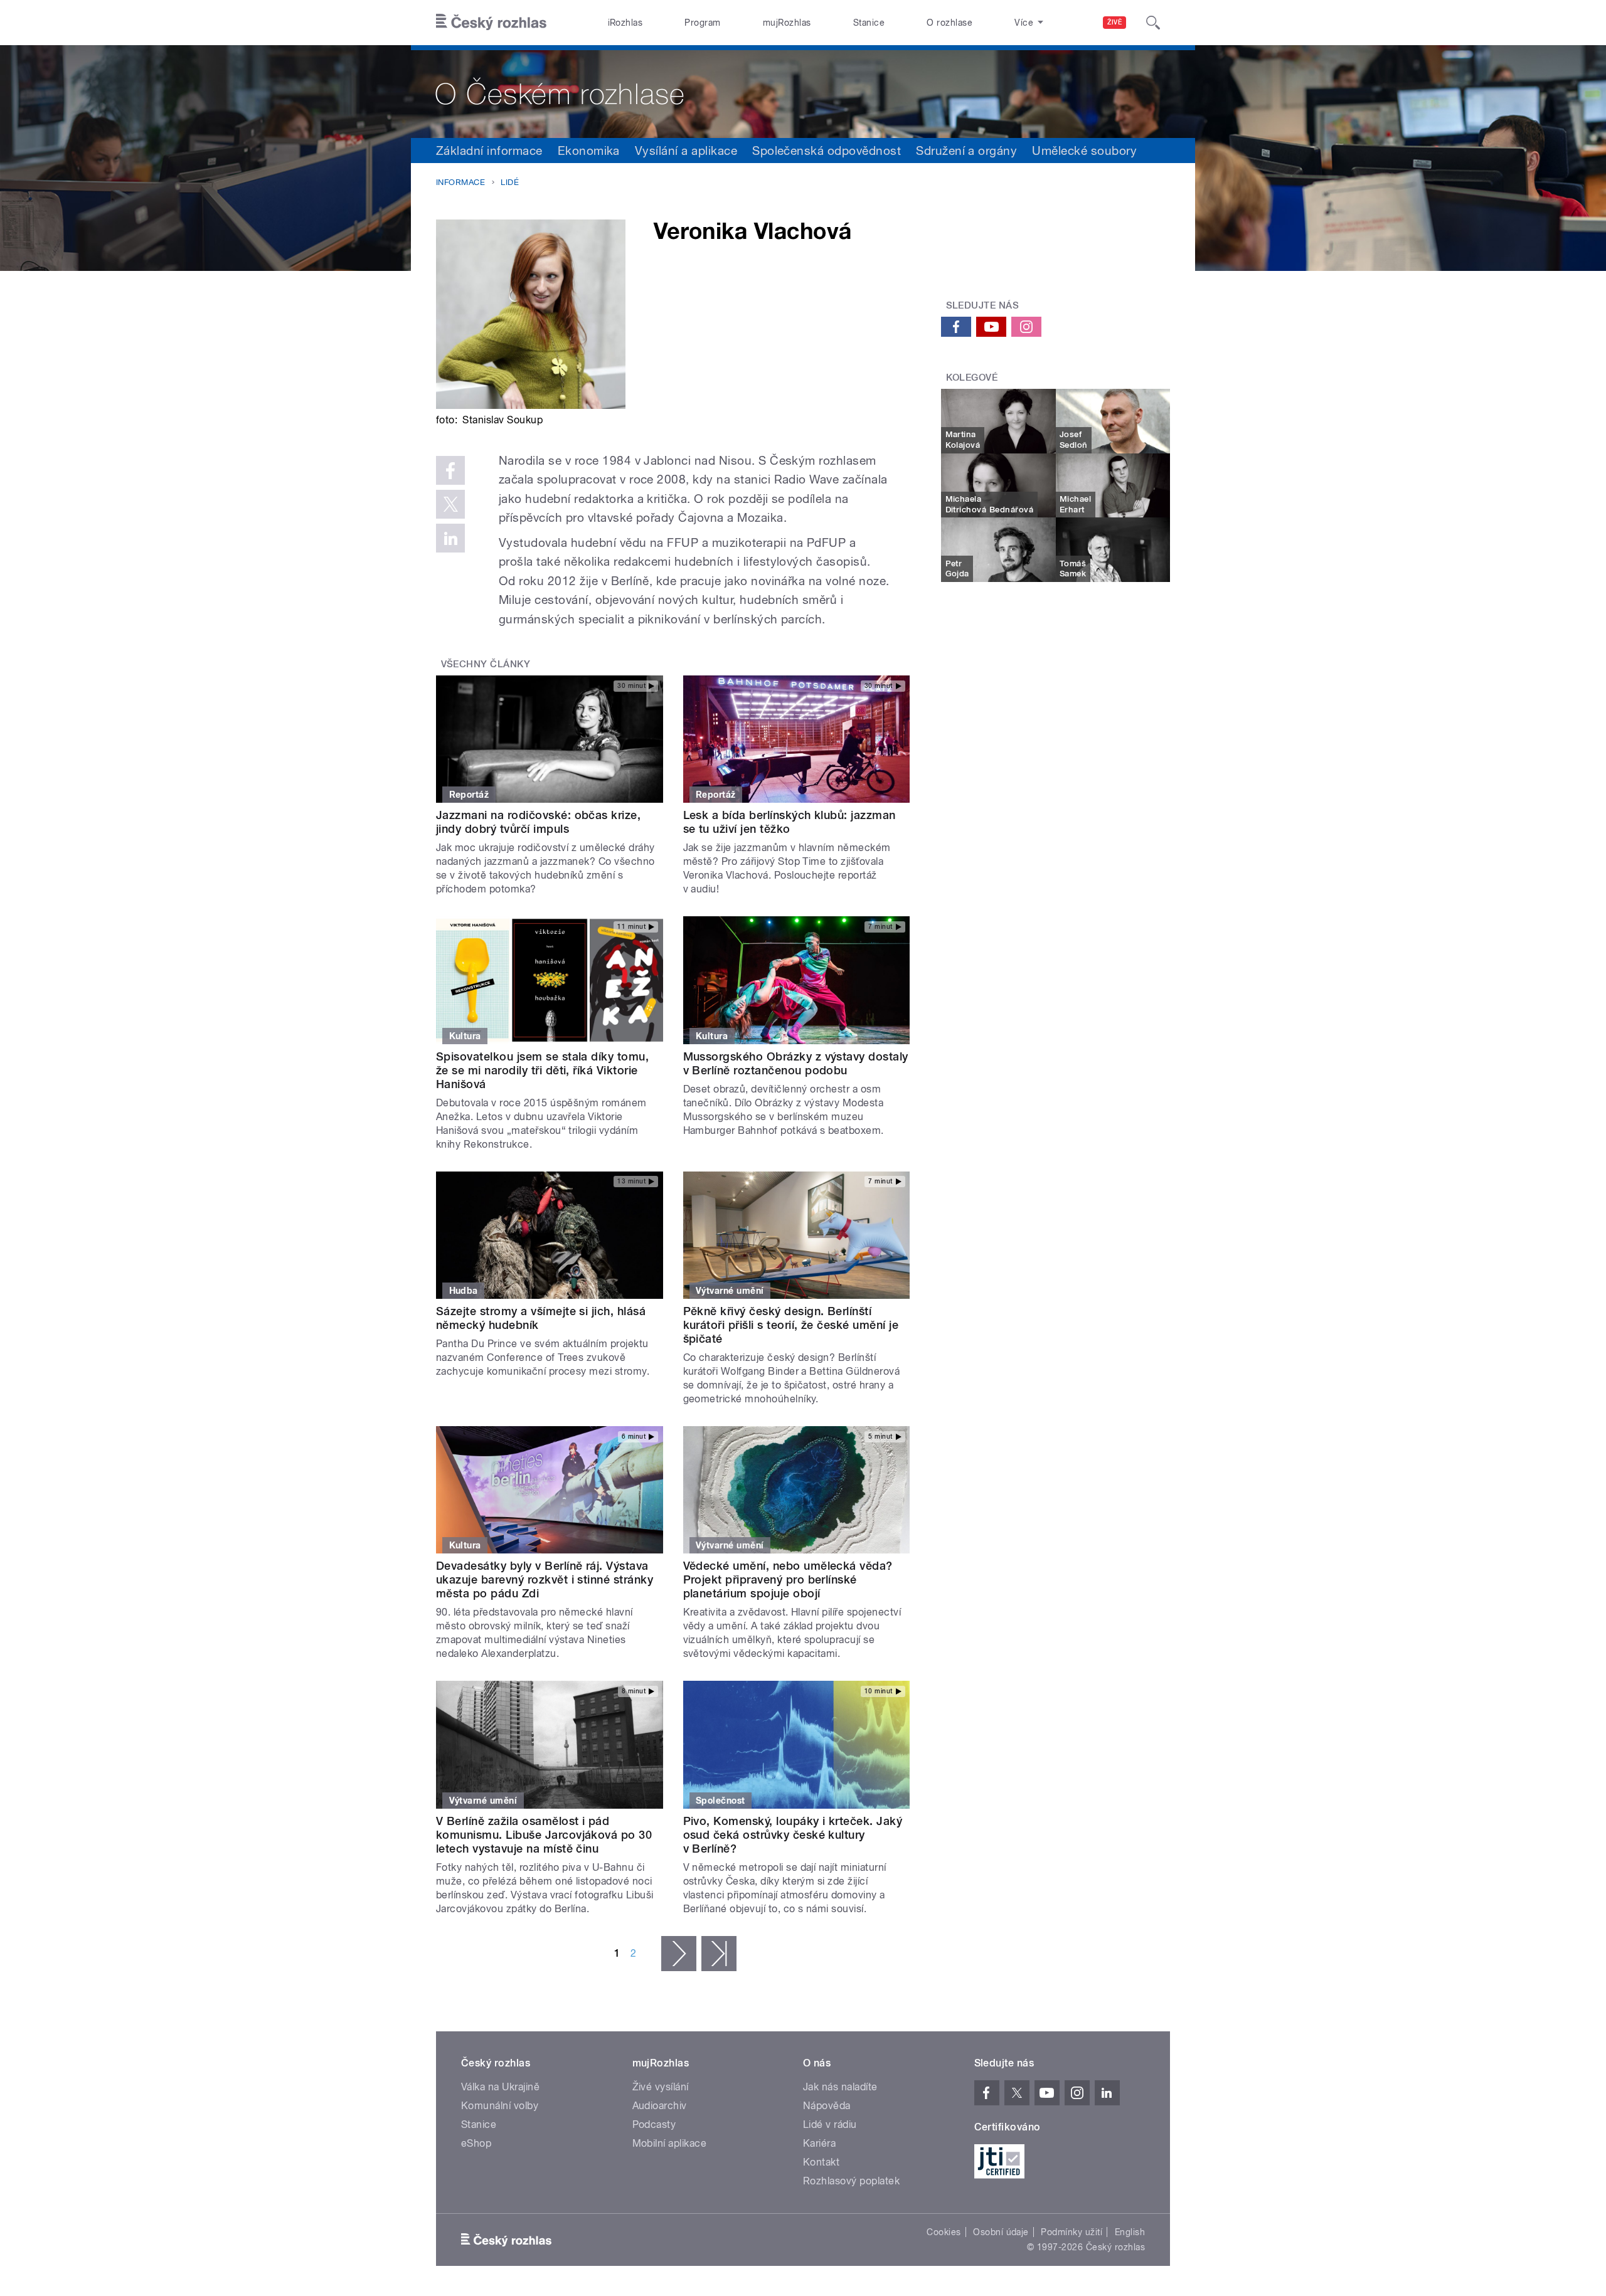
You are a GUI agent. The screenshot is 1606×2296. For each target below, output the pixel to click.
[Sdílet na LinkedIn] (450, 538)
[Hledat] (1153, 23)
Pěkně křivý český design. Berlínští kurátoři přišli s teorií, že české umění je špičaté (791, 1325)
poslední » (719, 1954)
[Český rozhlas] (491, 23)
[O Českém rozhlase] (803, 92)
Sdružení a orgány (966, 151)
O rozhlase (949, 23)
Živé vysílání (661, 2087)
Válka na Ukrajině (500, 2087)
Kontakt (821, 2162)
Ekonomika (589, 151)
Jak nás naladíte (840, 2087)
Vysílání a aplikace (686, 151)
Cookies (944, 2232)
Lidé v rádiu (830, 2124)
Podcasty (654, 2124)
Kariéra (819, 2143)
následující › (679, 1954)
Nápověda (827, 2106)
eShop (476, 2143)
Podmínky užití (1072, 2232)
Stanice (869, 23)
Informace (460, 182)
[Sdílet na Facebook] (450, 470)
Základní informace (489, 151)
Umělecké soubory (1084, 151)
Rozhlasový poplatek (851, 2181)
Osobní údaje (1001, 2232)
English (1130, 2232)
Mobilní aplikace (670, 2143)
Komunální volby (500, 2106)
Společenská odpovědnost (827, 151)
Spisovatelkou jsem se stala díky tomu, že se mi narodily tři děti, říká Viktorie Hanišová (542, 1070)
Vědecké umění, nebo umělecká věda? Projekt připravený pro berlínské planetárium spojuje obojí (788, 1579)
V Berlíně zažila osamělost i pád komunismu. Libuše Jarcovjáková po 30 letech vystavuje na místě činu (544, 1835)
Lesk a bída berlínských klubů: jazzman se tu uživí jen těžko (790, 822)
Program (702, 23)
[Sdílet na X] (450, 504)
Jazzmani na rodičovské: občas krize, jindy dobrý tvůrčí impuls (538, 822)
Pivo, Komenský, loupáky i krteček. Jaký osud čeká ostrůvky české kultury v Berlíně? (793, 1835)
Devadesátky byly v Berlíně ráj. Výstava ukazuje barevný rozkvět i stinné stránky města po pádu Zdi (545, 1579)
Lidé (510, 182)
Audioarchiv (660, 2106)
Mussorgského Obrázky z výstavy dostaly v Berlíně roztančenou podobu (796, 1063)
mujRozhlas (787, 23)
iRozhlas (625, 23)
